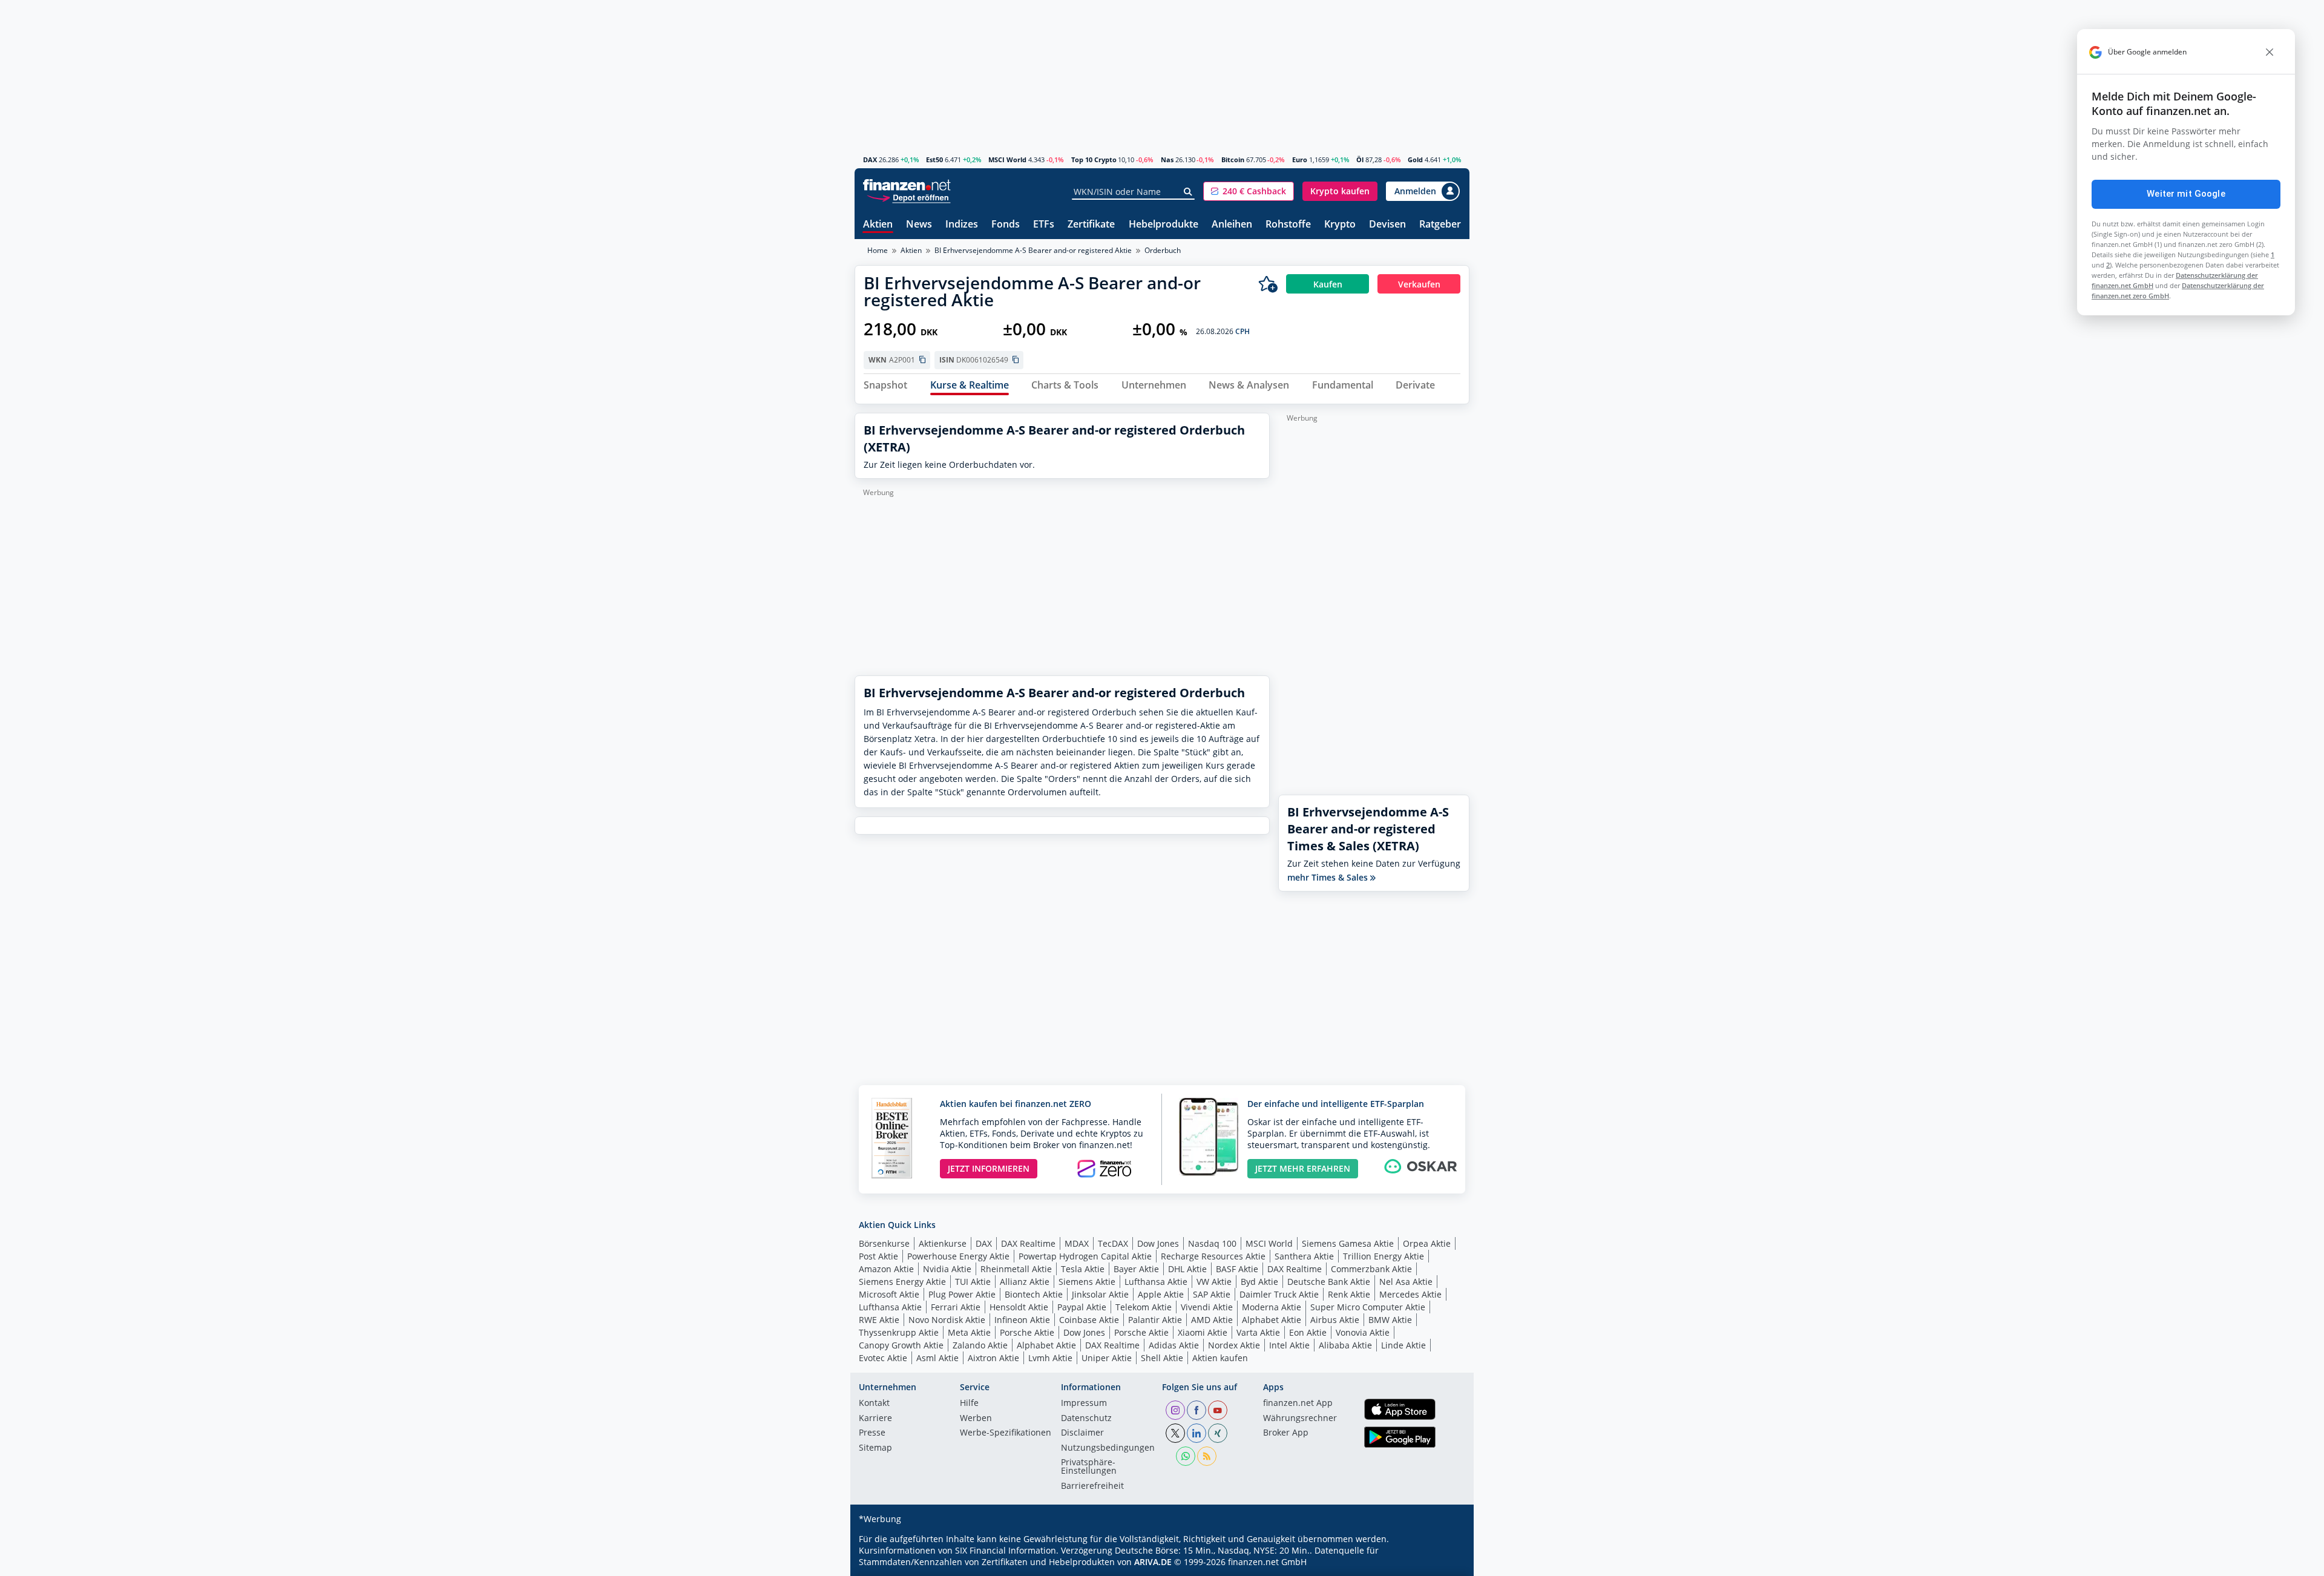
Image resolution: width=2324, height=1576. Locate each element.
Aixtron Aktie (993, 1358)
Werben (976, 1419)
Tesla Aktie (1083, 1269)
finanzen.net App (1298, 1404)
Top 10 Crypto (1094, 159)
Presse (872, 1433)
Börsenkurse (884, 1243)
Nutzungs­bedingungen (1108, 1448)
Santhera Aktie (1304, 1256)
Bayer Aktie (1136, 1269)
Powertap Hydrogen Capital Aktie (1085, 1256)
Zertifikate (1091, 225)
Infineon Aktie (1022, 1320)
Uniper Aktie (1107, 1358)
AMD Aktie (1212, 1320)
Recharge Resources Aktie (1213, 1256)
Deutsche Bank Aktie (1329, 1282)
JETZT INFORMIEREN (989, 1168)
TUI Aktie (973, 1282)
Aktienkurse (943, 1243)
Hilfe (969, 1404)
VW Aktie (1214, 1282)
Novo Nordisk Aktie (947, 1320)
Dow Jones (1158, 1243)
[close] (2270, 52)
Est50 (934, 159)
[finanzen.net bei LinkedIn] (1196, 1433)
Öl (1360, 159)
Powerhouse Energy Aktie (958, 1256)
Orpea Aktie (1427, 1243)
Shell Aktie (1162, 1358)
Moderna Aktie (1272, 1307)
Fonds (1006, 225)
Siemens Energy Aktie (902, 1282)
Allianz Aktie (1025, 1282)
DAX (870, 159)
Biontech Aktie (1034, 1294)
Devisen (1387, 225)
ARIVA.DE (1153, 1562)
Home (878, 250)
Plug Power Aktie (962, 1294)
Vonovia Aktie (1363, 1332)
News (919, 225)
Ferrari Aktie (956, 1307)
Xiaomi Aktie (1203, 1332)
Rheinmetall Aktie (1016, 1269)
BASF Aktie (1237, 1269)
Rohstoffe (1288, 225)
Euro (1300, 159)
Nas (1167, 159)
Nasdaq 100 (1212, 1243)
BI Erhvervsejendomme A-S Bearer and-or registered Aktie (1033, 250)
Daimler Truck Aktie (1279, 1294)
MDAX (1077, 1243)
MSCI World (1007, 159)
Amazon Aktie (886, 1269)
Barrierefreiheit (1092, 1486)
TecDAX (1113, 1243)
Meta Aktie (969, 1332)
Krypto (1340, 225)
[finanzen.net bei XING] (1218, 1433)
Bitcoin (1233, 159)
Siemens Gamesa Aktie (1348, 1243)
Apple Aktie (1161, 1294)
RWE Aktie (879, 1320)
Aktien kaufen (1220, 1358)
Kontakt (874, 1404)
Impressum (1084, 1404)
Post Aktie (878, 1256)
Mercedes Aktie (1410, 1294)
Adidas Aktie (1174, 1345)
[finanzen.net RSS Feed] (1207, 1456)
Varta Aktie (1258, 1332)
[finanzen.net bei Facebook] (1196, 1410)
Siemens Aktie (1087, 1282)
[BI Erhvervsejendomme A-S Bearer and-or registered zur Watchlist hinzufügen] (1268, 284)
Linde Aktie (1403, 1345)
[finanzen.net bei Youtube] (1218, 1410)
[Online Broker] (908, 197)
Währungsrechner (1300, 1419)
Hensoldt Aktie (1019, 1307)
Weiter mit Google (2186, 194)
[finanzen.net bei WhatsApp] (1186, 1456)
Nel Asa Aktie (1406, 1282)
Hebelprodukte (1164, 225)
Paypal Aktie (1082, 1307)
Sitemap (875, 1448)
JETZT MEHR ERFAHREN (1303, 1168)
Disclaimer (1082, 1433)
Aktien (878, 225)
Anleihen (1232, 225)
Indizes (962, 225)
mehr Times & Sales (1329, 877)
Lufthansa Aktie (1156, 1282)
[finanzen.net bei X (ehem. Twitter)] (1175, 1433)
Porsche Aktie (1027, 1332)
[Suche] (1188, 192)
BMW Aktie (1390, 1320)
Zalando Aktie (980, 1345)
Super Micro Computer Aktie (1368, 1307)
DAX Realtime (1028, 1243)
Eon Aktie (1308, 1332)
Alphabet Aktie (1272, 1320)
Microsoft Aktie (889, 1294)
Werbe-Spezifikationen (1006, 1433)
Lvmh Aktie (1050, 1358)
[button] (1249, 191)
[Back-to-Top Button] (1445, 1563)
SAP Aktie (1212, 1294)
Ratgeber (1440, 225)
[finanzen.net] (907, 185)
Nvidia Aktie (947, 1269)
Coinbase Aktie (1089, 1320)
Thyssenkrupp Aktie (899, 1332)
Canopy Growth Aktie (901, 1345)
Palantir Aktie (1155, 1320)
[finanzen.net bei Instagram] (1175, 1410)
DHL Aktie (1187, 1269)
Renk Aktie (1349, 1294)
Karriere (875, 1419)
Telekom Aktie (1144, 1307)
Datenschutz (1086, 1419)
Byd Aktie (1259, 1282)
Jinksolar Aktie (1100, 1294)
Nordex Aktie (1234, 1345)
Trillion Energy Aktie (1384, 1256)
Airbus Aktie (1335, 1320)
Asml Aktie (937, 1358)
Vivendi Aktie (1207, 1307)
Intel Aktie (1289, 1345)
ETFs (1044, 225)
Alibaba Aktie (1345, 1345)
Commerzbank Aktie (1371, 1269)
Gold (1415, 159)
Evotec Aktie (883, 1358)
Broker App (1286, 1433)
